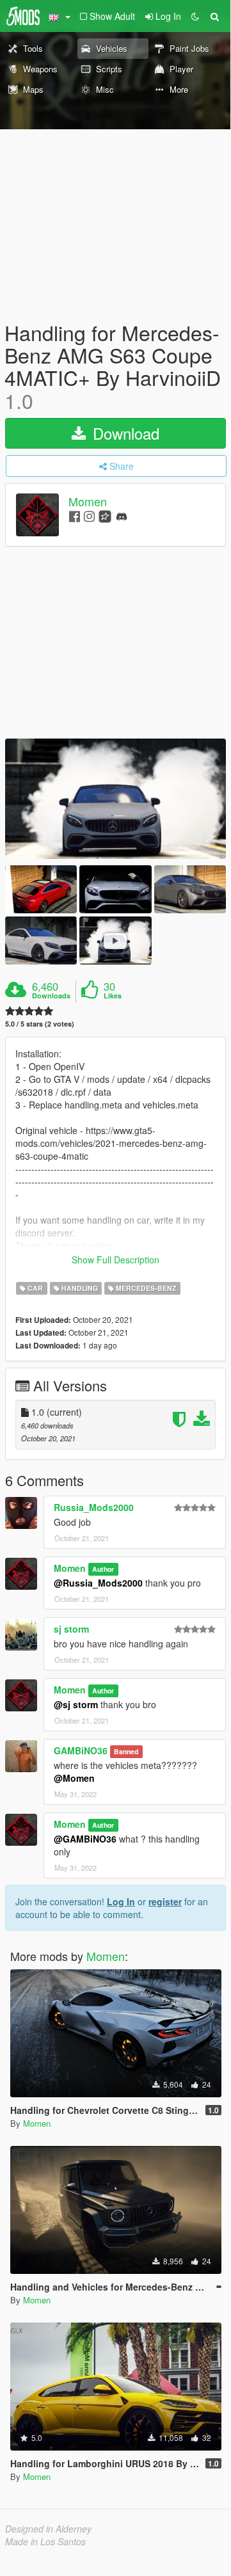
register (165, 1901)
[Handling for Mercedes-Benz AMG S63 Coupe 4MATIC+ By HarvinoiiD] (115, 799)
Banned (126, 1751)
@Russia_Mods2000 (98, 1583)
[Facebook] (75, 516)
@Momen (74, 1778)
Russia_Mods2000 (94, 1507)
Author (103, 1569)
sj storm (71, 1629)
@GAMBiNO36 (85, 1839)
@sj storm (76, 1704)
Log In (121, 1901)
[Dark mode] (195, 16)
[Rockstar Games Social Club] (105, 516)
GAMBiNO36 (81, 1750)
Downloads (51, 996)
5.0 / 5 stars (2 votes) (40, 1024)
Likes (113, 996)
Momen (88, 501)
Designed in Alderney (48, 2529)
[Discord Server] (122, 516)
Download (124, 433)
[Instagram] (89, 516)
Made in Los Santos (45, 2541)
